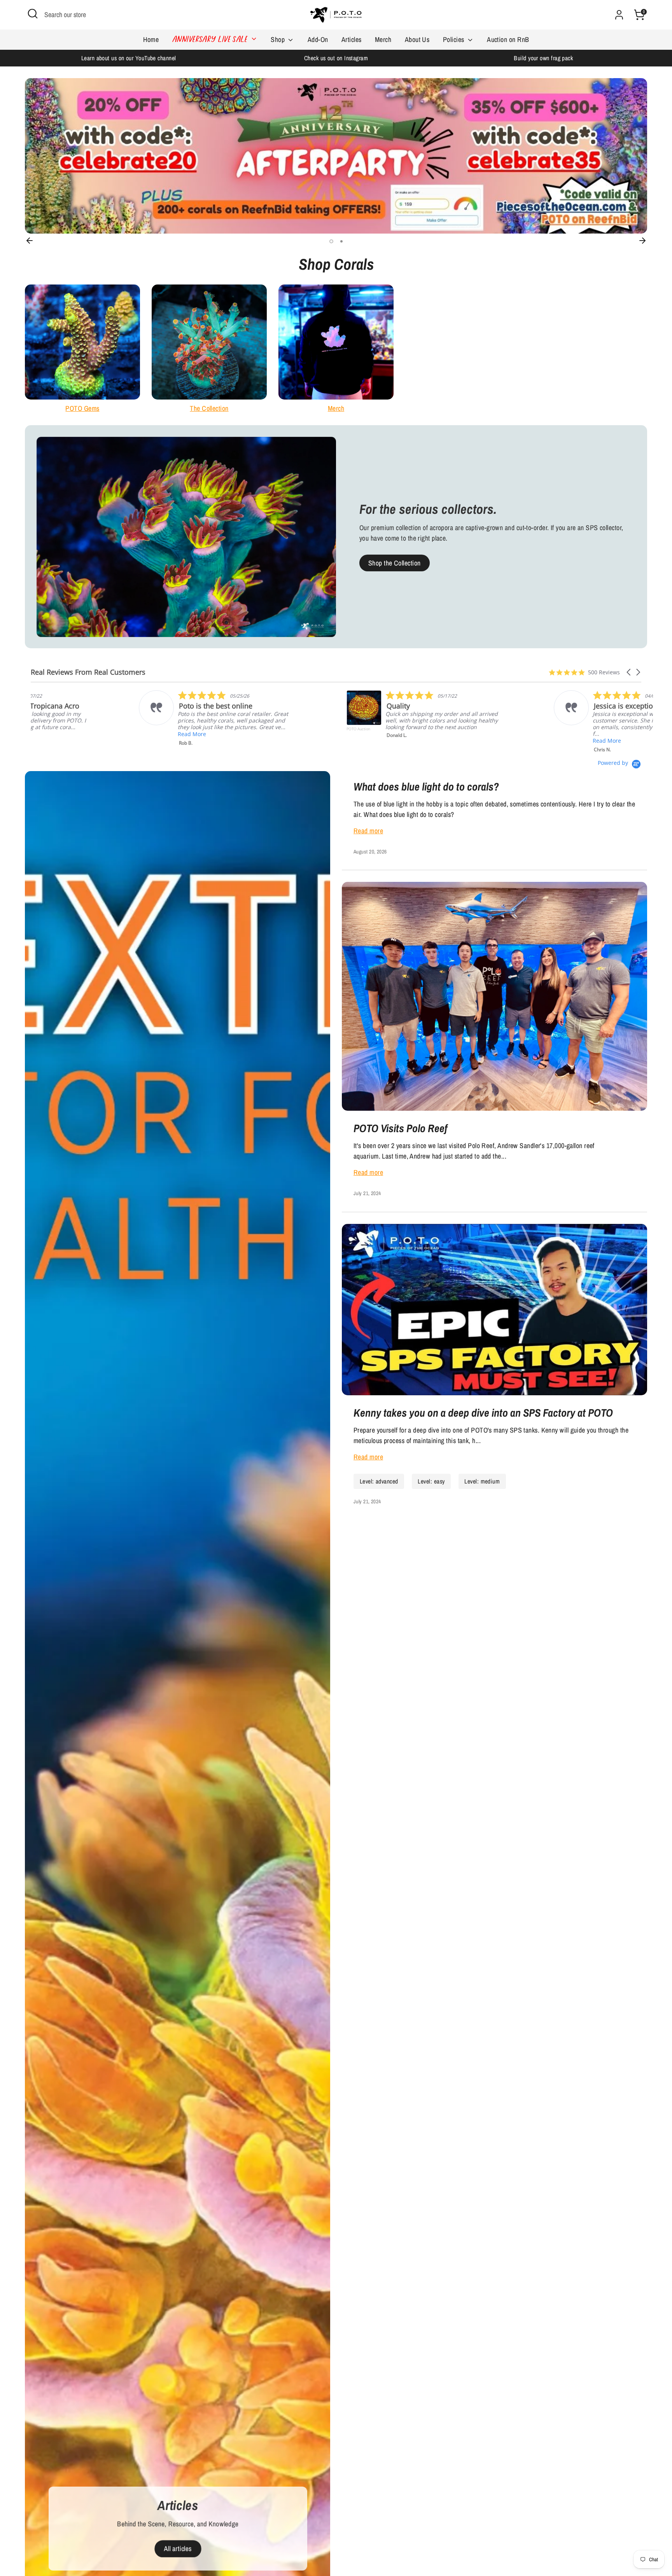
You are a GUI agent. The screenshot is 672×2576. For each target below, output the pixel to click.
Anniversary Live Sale (211, 40)
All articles (178, 2549)
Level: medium (482, 1481)
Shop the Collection (395, 563)
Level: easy (431, 1481)
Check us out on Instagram (336, 58)
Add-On (318, 39)
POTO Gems (82, 408)
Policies (454, 39)
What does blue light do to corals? (426, 787)
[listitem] (109, 716)
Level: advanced (379, 1481)
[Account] (619, 15)
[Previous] (30, 241)
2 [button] (341, 241)
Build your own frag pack (543, 58)
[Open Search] (33, 14)
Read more (368, 831)
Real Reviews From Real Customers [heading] (88, 672)
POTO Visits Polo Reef (401, 1128)
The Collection (209, 408)
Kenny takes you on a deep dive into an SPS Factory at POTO (483, 1413)
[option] (129, 58)
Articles (352, 39)
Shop (278, 39)
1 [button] (331, 241)
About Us (417, 39)
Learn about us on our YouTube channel (129, 58)
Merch (383, 39)
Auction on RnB (508, 39)
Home (151, 39)
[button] (629, 672)
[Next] (642, 241)
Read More (291, 741)
